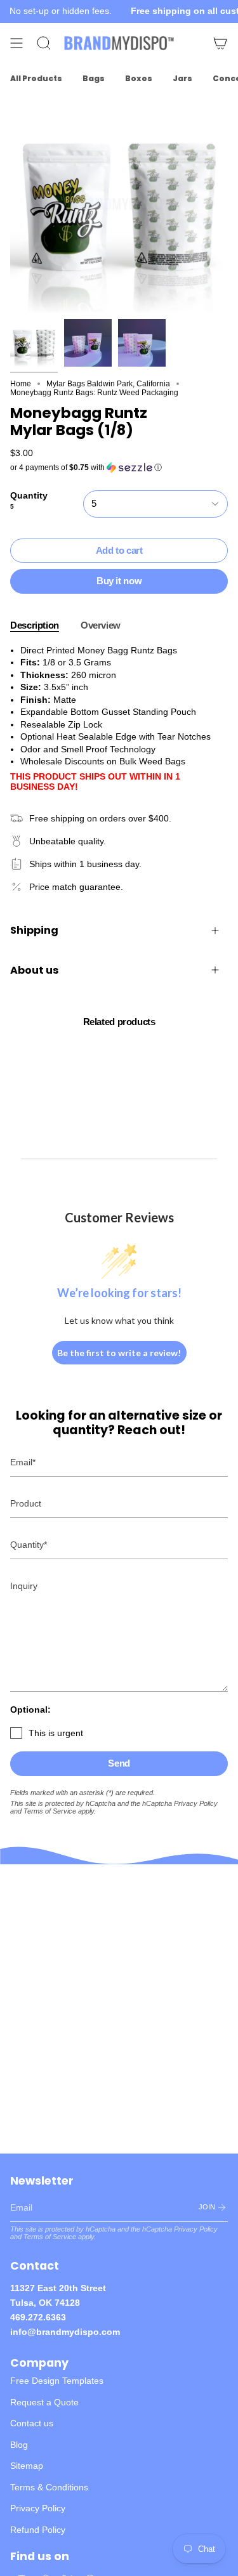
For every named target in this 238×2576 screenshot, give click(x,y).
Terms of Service (50, 1811)
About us (34, 970)
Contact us (32, 2423)
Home (21, 384)
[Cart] (220, 43)
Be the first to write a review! (119, 1353)
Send (119, 1763)
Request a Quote (44, 2402)
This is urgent (56, 1733)
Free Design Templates (57, 2381)
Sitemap (27, 2466)
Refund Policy (38, 2530)
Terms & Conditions (49, 2487)
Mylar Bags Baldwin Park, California (108, 384)
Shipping (34, 930)
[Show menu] (17, 43)
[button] (119, 467)
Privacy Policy (196, 1803)
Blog (19, 2445)
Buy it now (119, 581)
